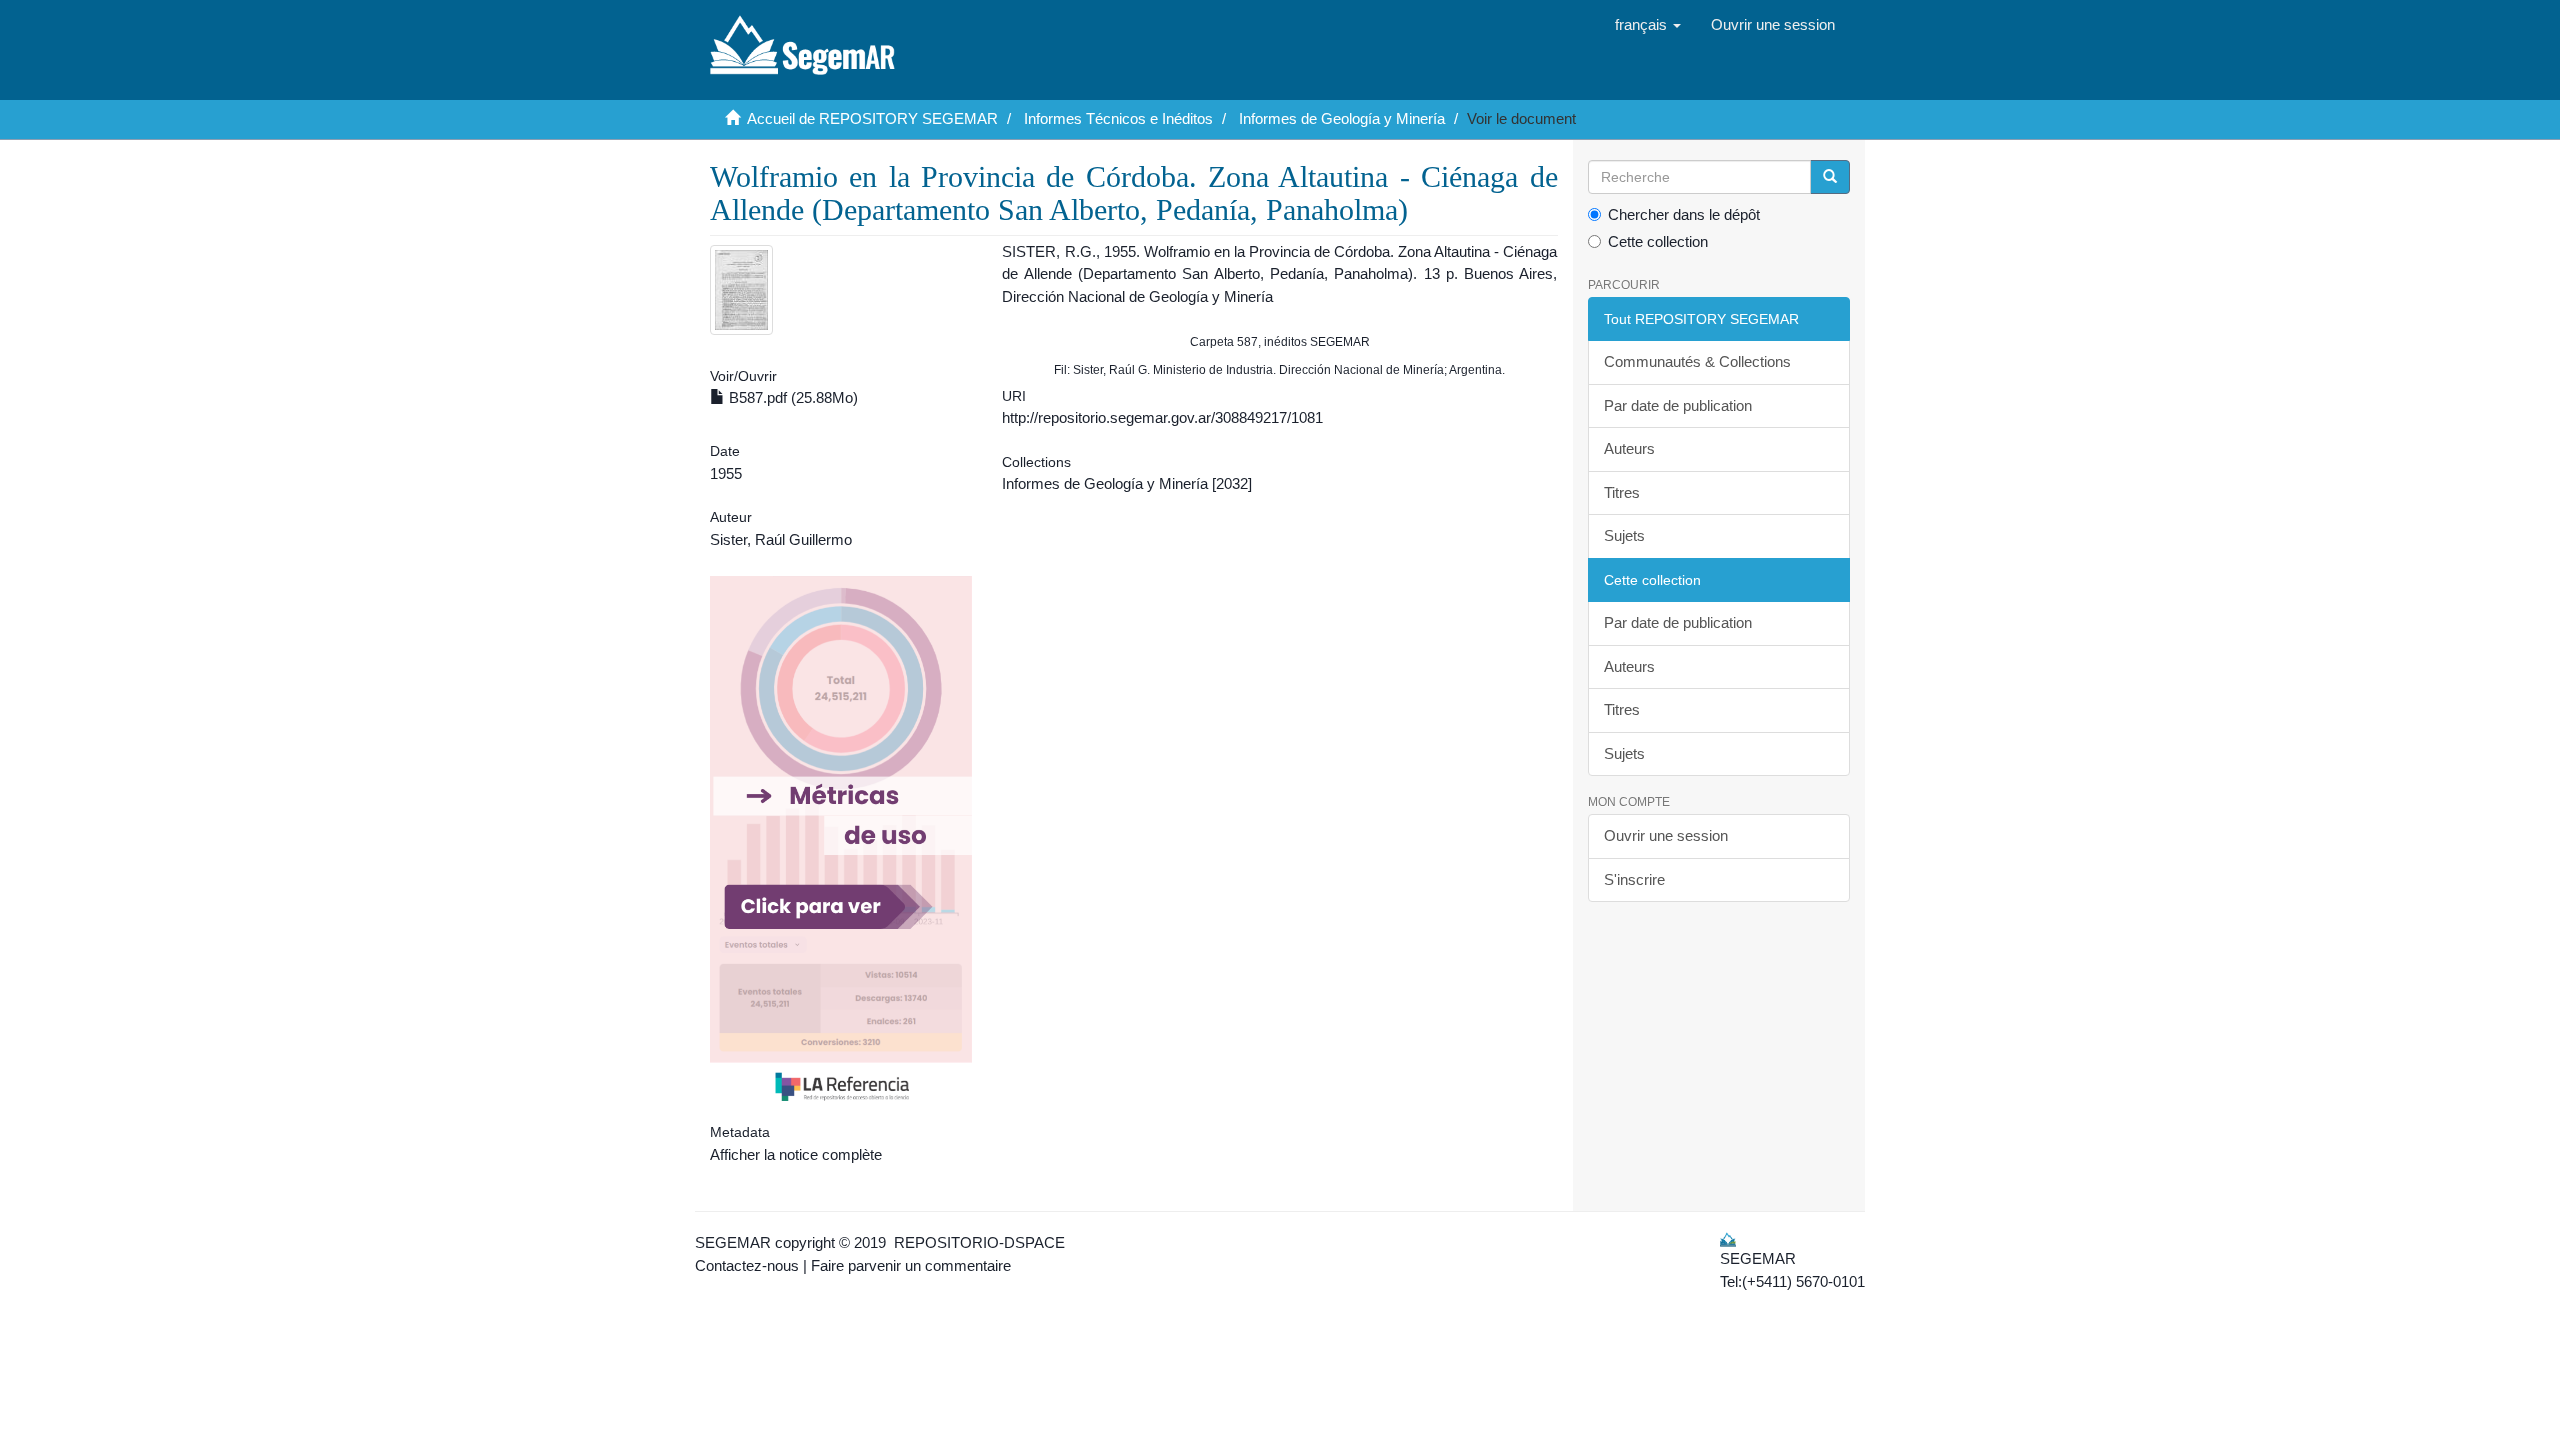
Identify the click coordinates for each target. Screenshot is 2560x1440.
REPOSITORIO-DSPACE (979, 1242)
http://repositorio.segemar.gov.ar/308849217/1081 (1162, 417)
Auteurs (1629, 448)
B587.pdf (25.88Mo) (791, 397)
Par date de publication (1678, 405)
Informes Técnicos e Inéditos (1118, 118)
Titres (1622, 492)
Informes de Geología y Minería (1342, 118)
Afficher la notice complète (796, 1154)
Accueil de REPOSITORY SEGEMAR (872, 118)
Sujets (1624, 535)
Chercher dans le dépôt (1684, 214)
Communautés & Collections (1697, 361)
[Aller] (1830, 177)
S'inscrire (1634, 879)
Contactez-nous (747, 1265)
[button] (1648, 25)
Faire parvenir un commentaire (911, 1265)
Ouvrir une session (1666, 835)
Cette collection (1658, 241)
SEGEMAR (733, 1242)
